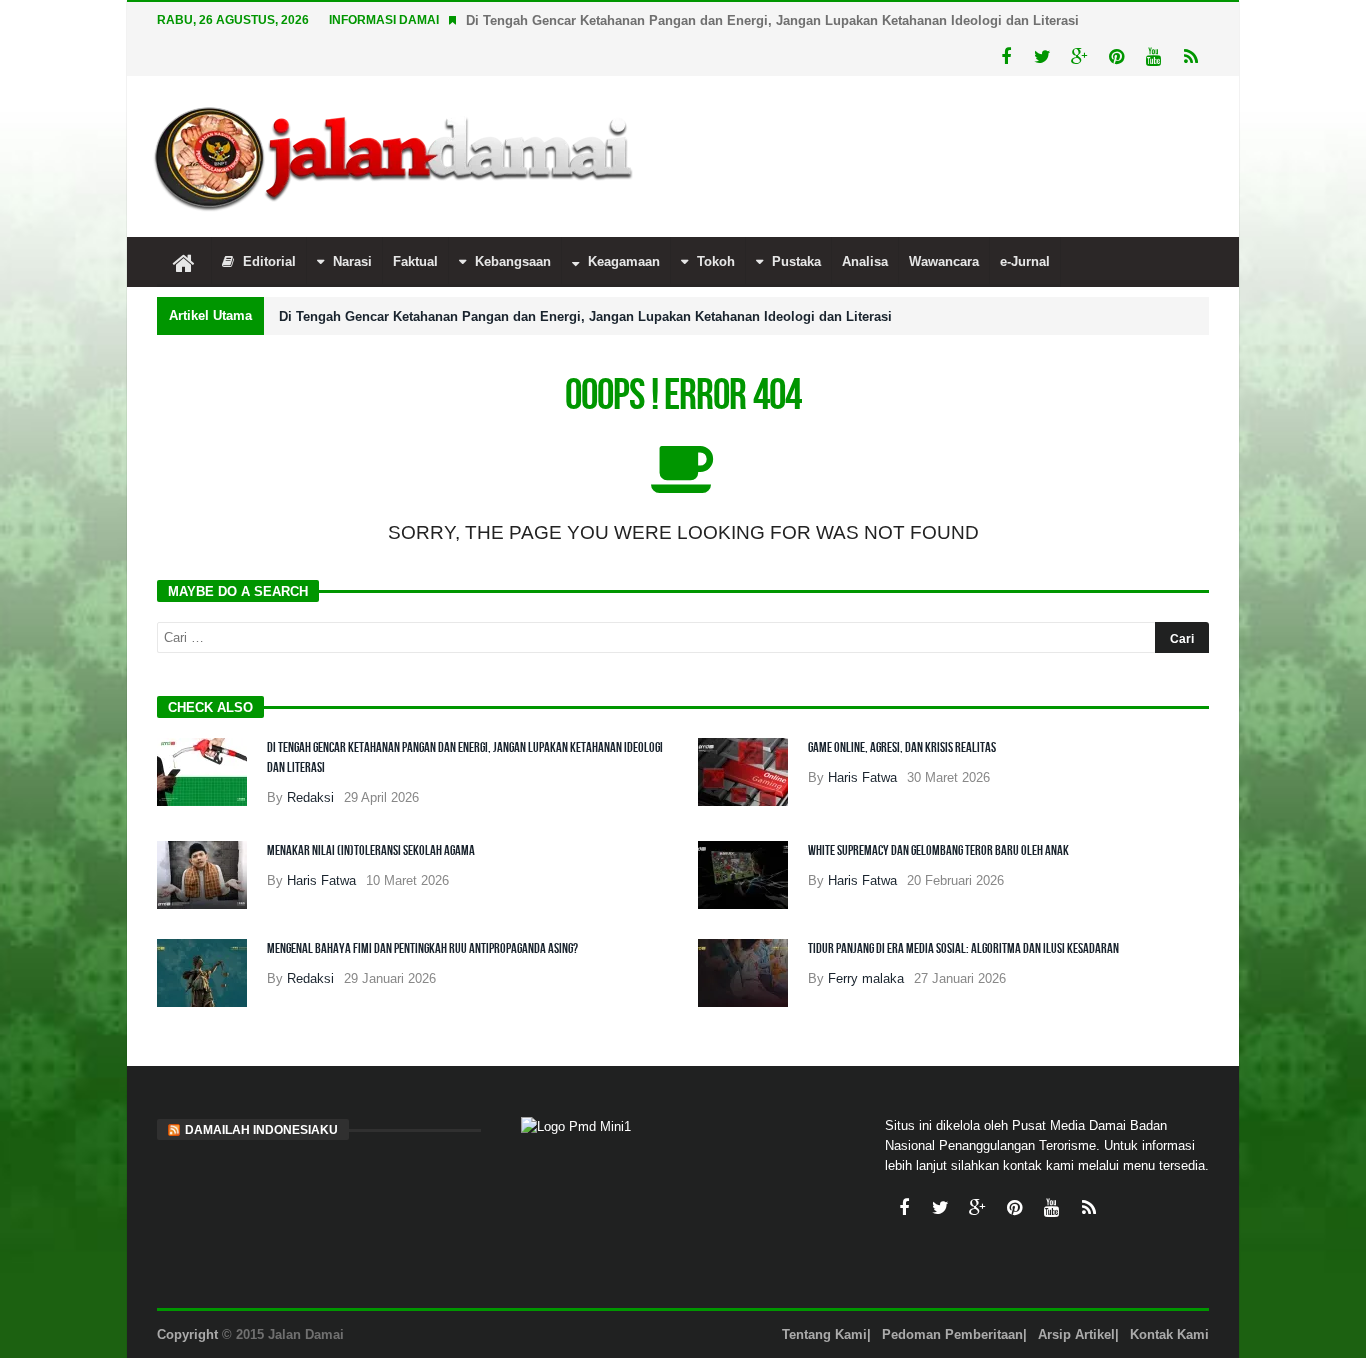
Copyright (187, 1334)
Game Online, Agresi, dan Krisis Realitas (902, 747)
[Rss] (1190, 57)
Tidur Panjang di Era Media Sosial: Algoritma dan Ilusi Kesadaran (963, 948)
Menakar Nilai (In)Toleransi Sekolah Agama (371, 850)
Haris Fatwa (862, 777)
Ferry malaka (866, 978)
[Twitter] (1042, 57)
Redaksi (310, 797)
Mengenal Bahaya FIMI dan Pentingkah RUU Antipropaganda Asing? (422, 948)
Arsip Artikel (1076, 1334)
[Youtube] (1153, 57)
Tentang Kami (824, 1334)
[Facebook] (1005, 57)
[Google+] (1079, 57)
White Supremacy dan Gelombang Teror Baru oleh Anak (938, 850)
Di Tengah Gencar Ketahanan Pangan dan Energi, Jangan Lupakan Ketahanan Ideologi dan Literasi (772, 20)
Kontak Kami (1169, 1334)
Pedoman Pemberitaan (952, 1334)
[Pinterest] (1116, 57)
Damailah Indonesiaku (261, 1130)
